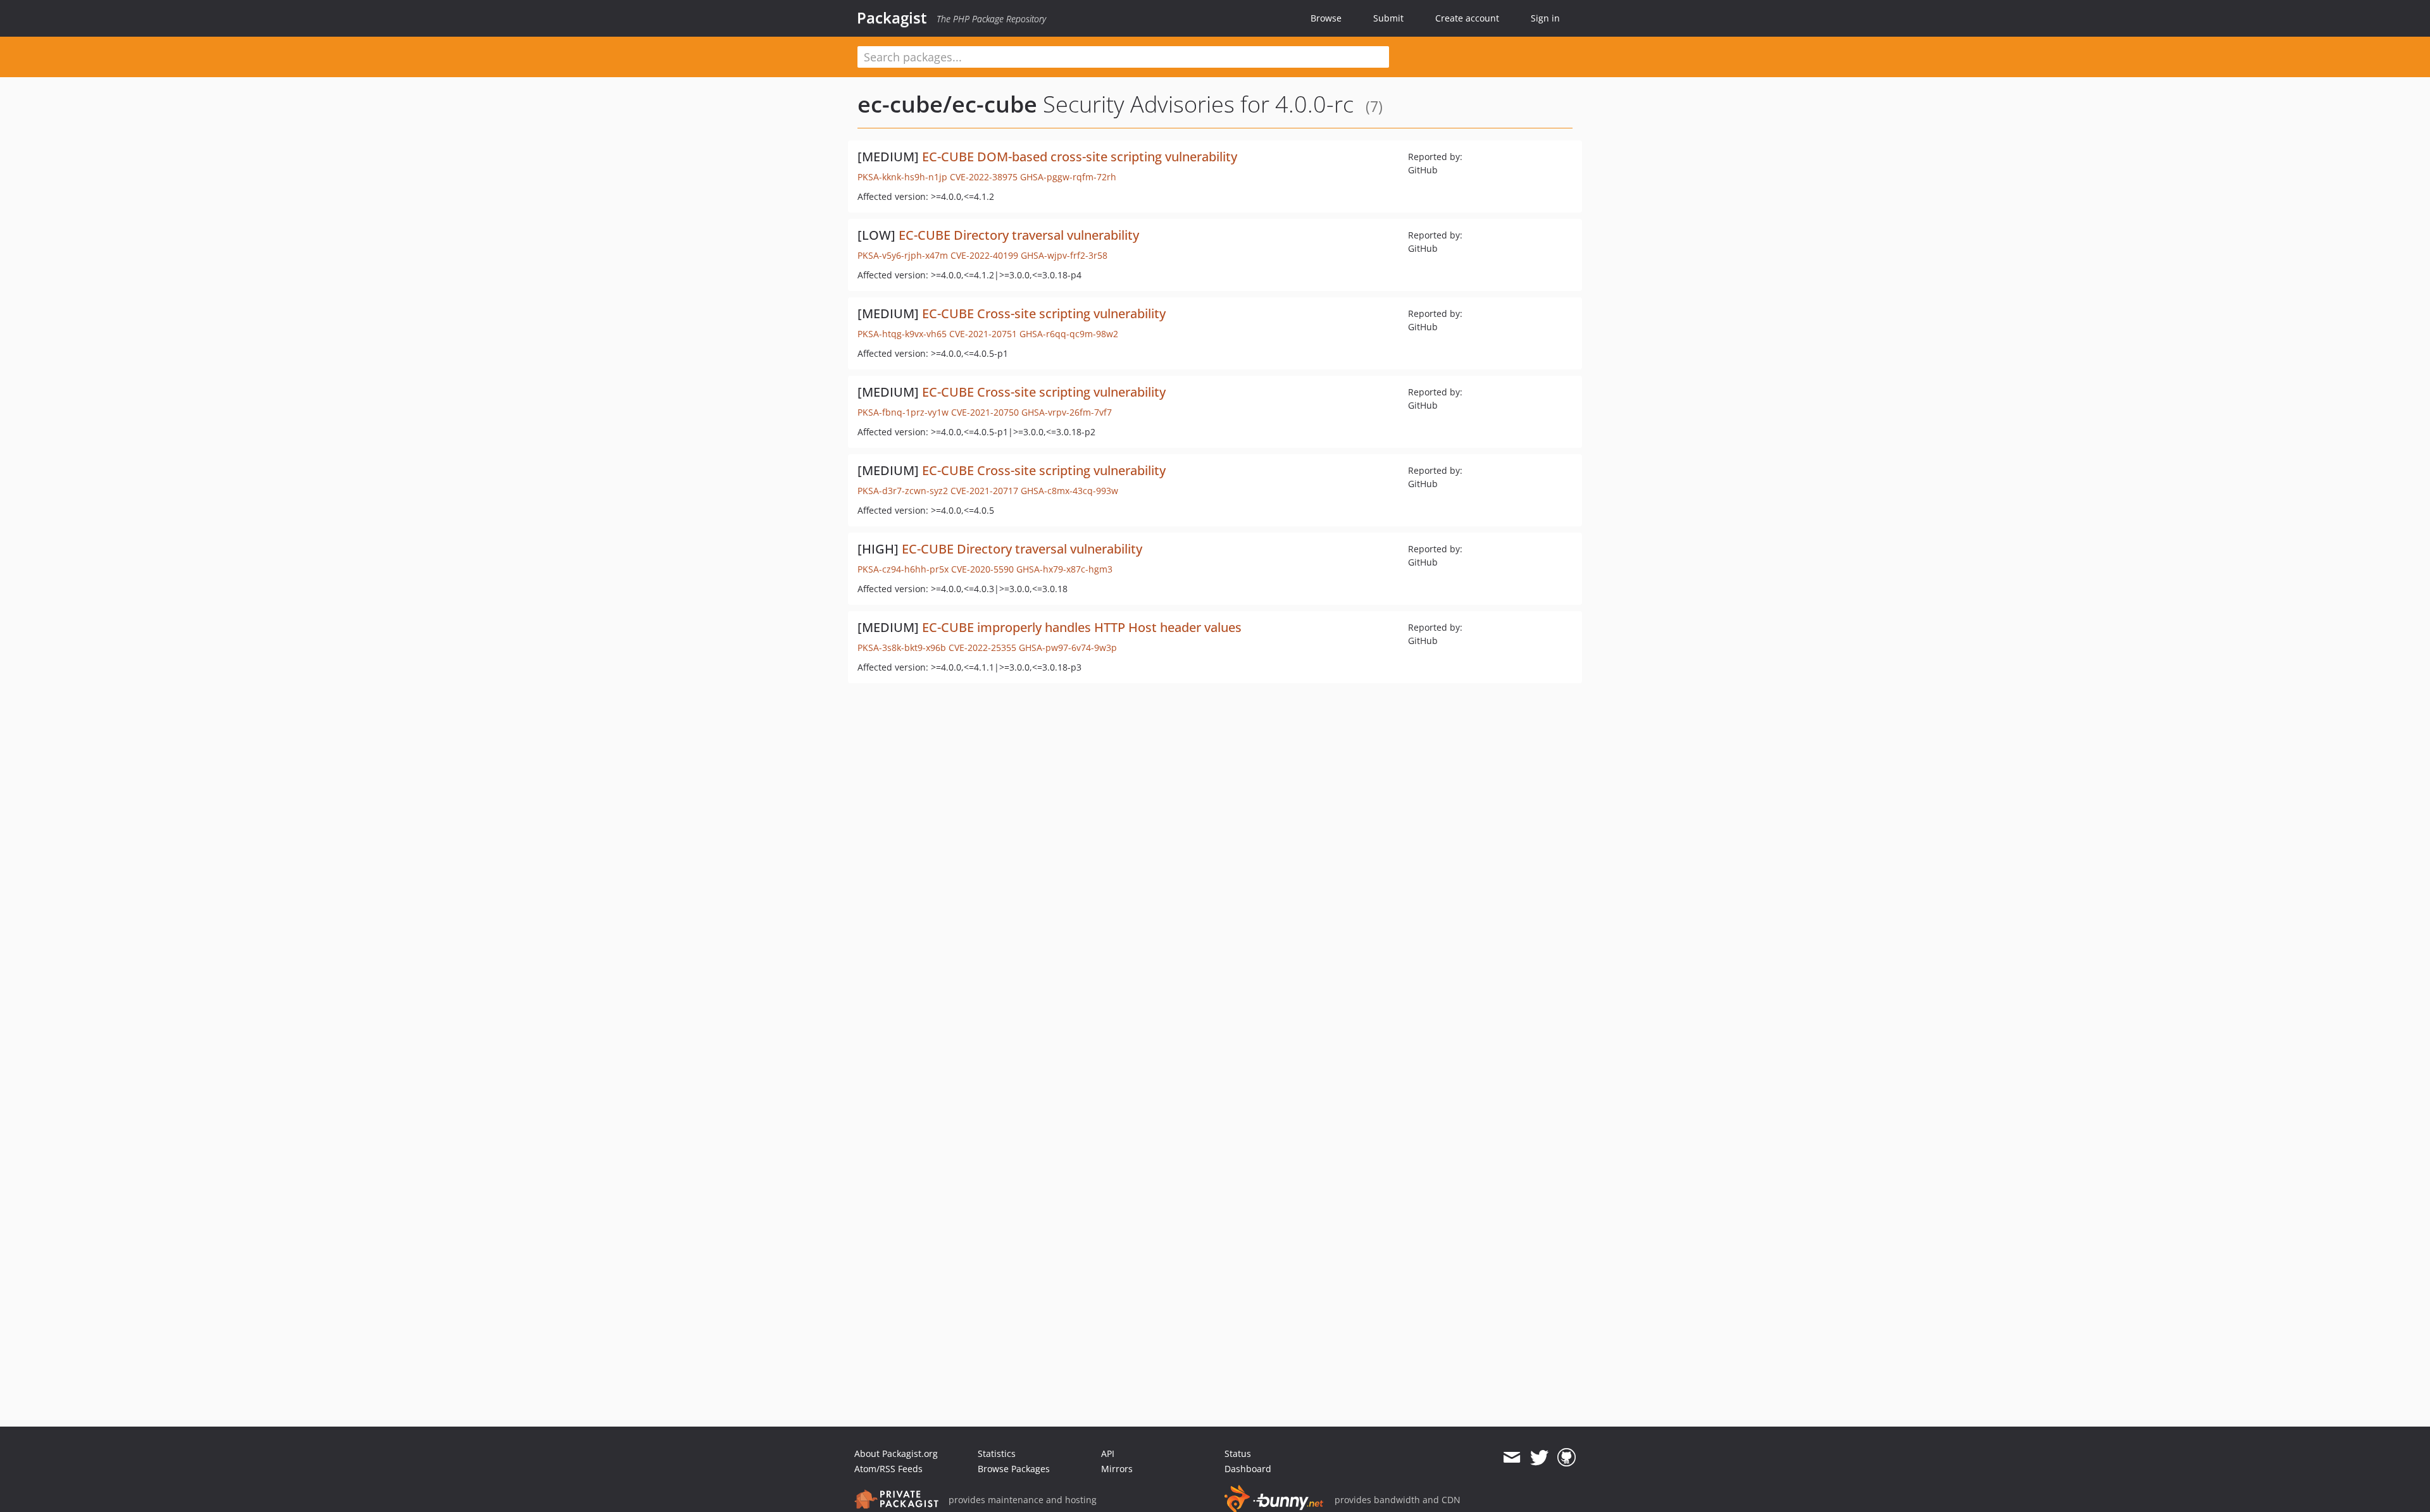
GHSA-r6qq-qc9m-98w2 (1069, 334)
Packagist (892, 18)
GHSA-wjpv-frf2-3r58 (1064, 255)
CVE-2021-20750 (985, 412)
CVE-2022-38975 (984, 177)
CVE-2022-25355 (982, 648)
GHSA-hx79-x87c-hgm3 (1064, 569)
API (1108, 1453)
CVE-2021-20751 (983, 334)
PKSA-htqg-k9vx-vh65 (902, 334)
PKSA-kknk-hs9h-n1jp (902, 177)
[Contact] (1511, 1458)
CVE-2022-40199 (984, 255)
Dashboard (1248, 1469)
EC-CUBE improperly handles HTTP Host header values (1082, 627)
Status (1238, 1453)
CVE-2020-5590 (982, 569)
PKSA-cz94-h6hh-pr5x (903, 569)
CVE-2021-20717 (984, 491)
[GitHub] (1567, 1458)
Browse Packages (1014, 1469)
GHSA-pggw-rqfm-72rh (1068, 177)
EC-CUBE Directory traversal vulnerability (1019, 235)
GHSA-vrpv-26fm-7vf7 (1067, 412)
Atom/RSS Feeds (888, 1469)
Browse (1326, 18)
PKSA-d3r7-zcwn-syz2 (903, 491)
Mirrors (1117, 1469)
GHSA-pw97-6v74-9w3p (1068, 648)
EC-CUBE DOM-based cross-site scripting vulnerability (1080, 157)
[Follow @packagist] (1539, 1458)
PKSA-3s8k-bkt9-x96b (902, 648)
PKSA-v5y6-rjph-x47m (903, 255)
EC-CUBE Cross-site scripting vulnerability (1044, 313)
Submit (1388, 18)
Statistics (997, 1453)
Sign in (1545, 18)
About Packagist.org (896, 1453)
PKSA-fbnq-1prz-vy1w (903, 412)
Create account (1467, 18)
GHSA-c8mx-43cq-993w (1069, 491)
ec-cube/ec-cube (947, 104)
